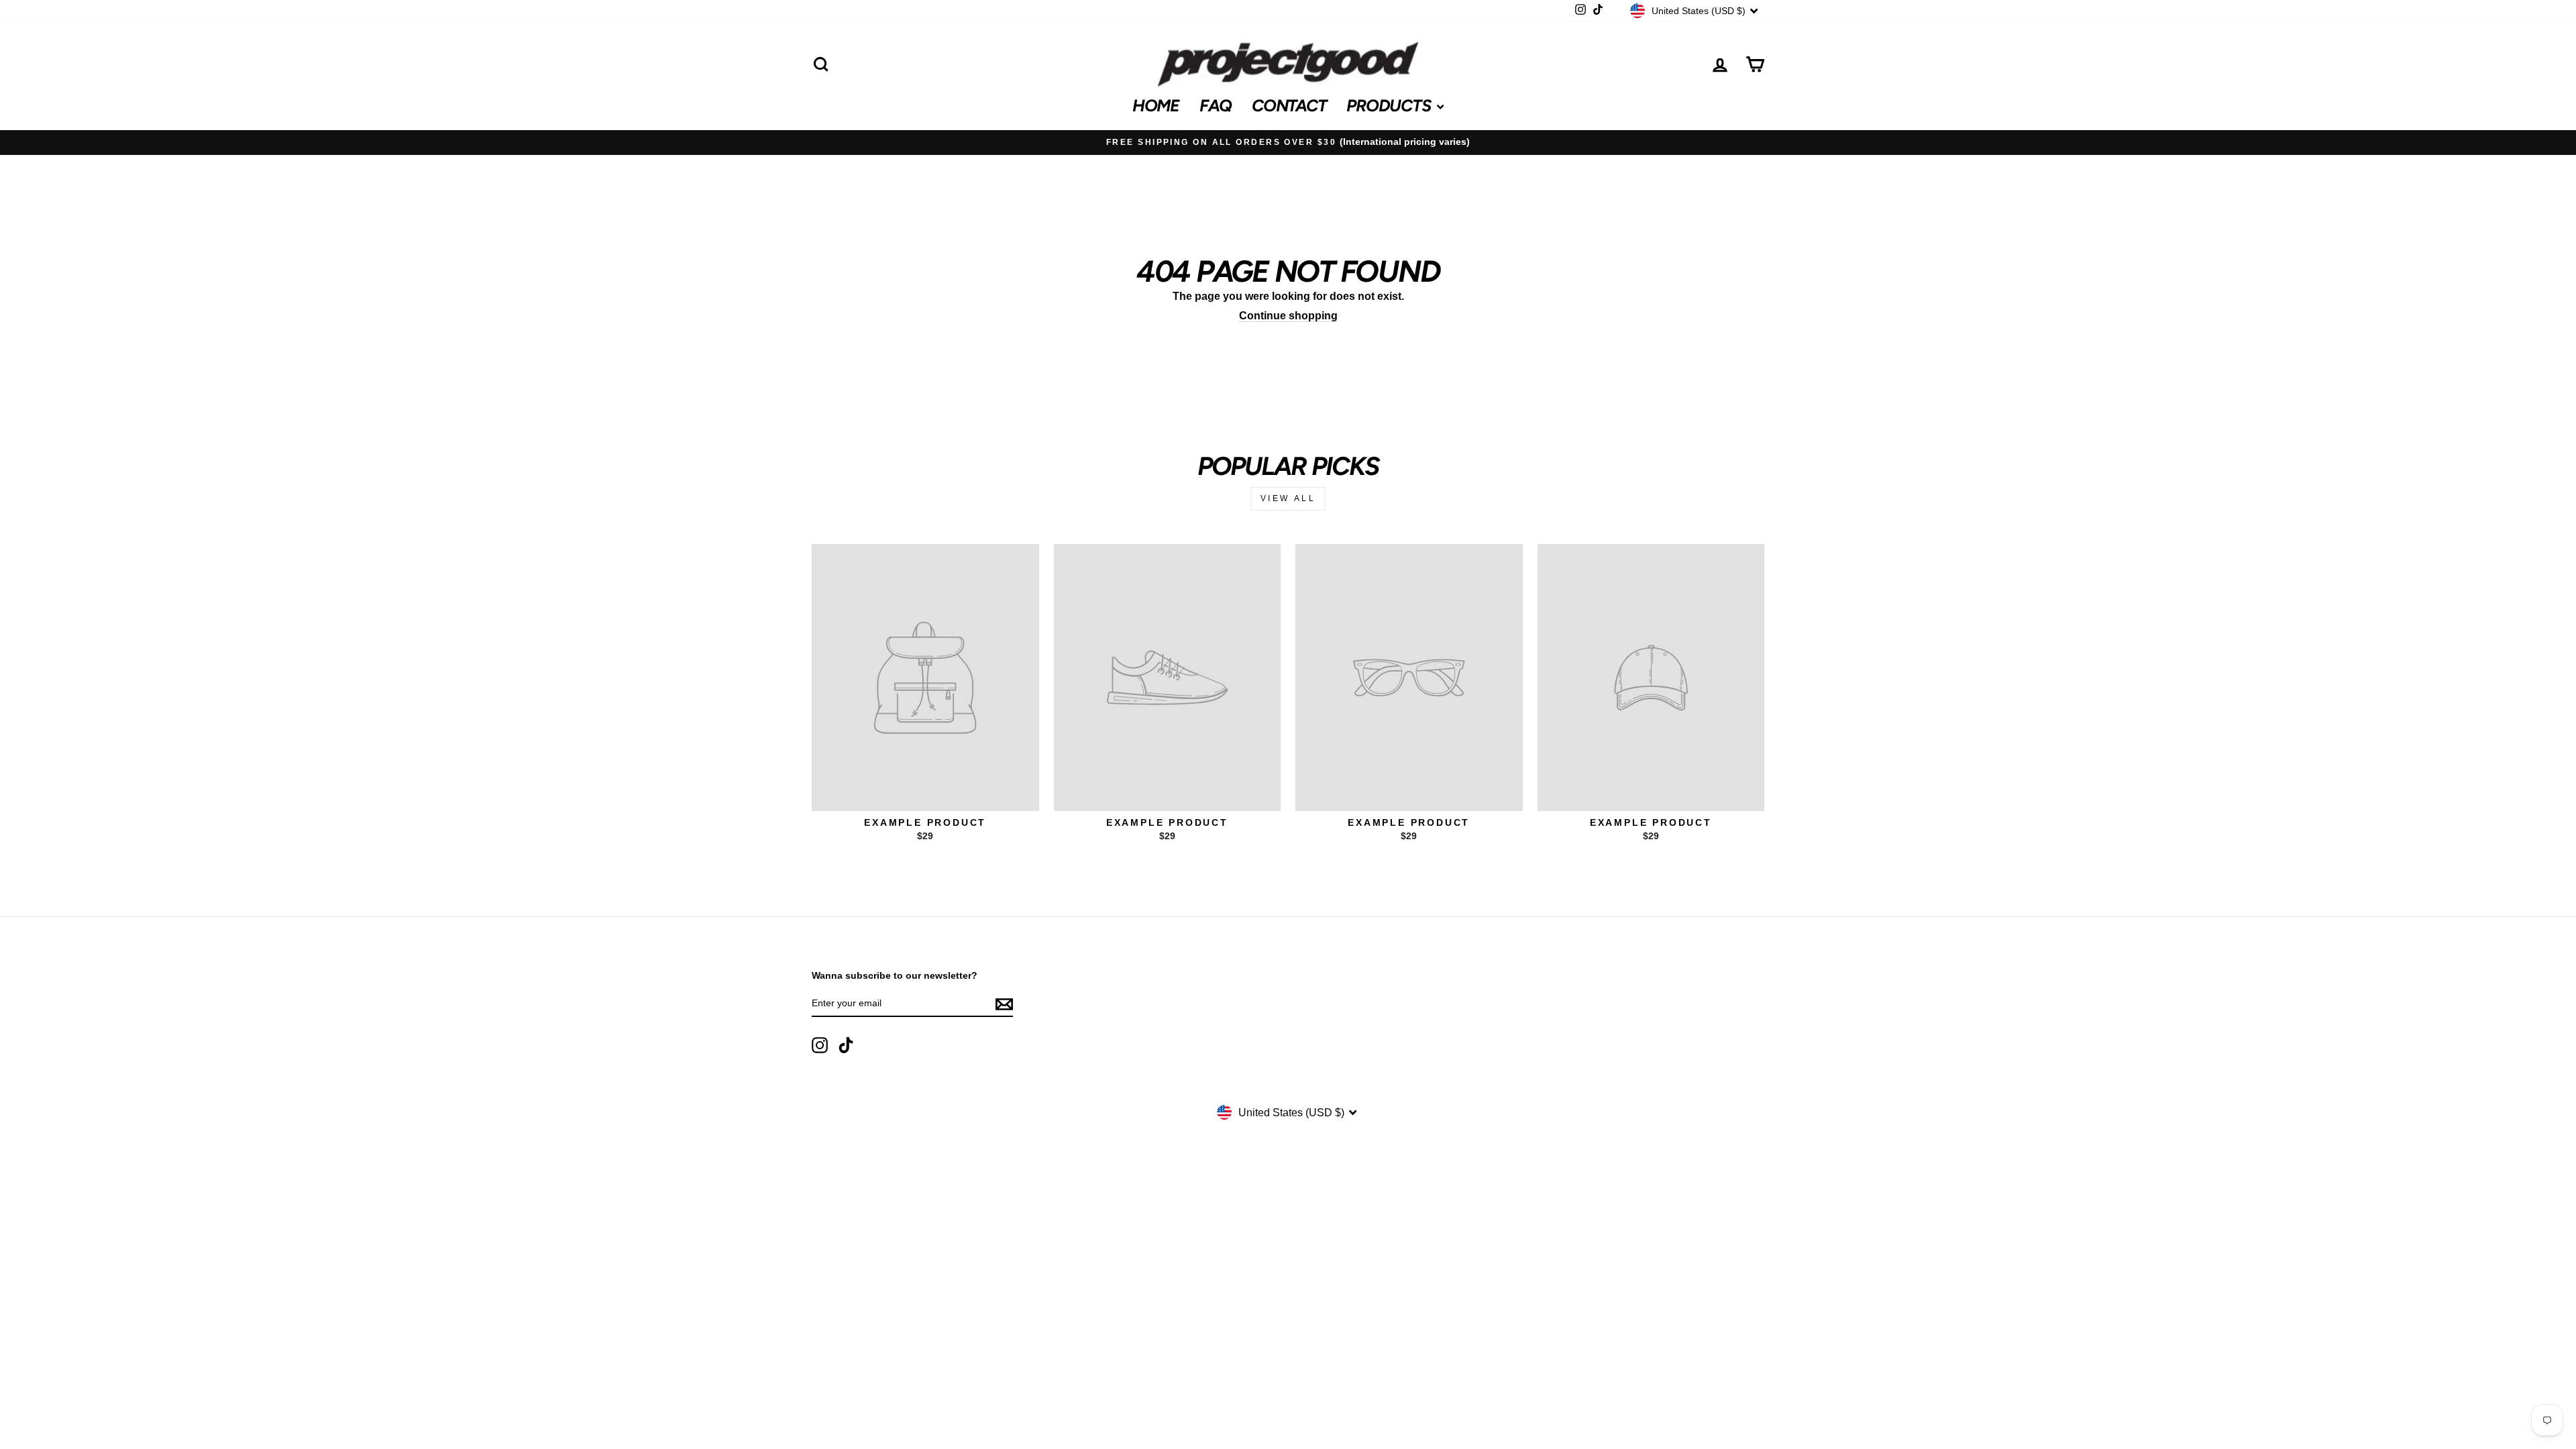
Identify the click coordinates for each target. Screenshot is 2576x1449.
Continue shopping (1288, 316)
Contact (1289, 105)
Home (1156, 105)
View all (1288, 498)
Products (1390, 105)
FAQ (1216, 105)
